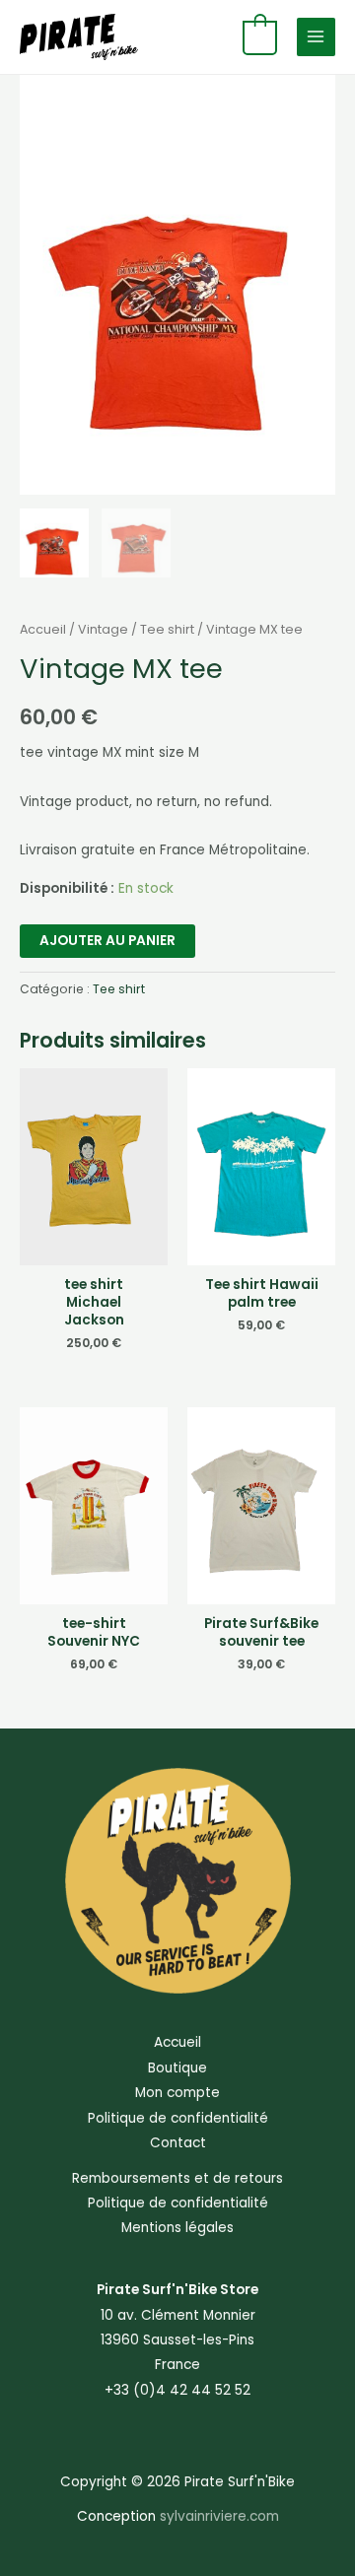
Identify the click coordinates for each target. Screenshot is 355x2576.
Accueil (43, 629)
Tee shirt (167, 629)
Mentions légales (177, 2228)
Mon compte (177, 2093)
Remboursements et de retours (177, 2178)
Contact (178, 2143)
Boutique (177, 2068)
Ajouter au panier (107, 941)
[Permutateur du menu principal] (316, 37)
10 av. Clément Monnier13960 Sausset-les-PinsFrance (178, 2340)
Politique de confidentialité (178, 2118)
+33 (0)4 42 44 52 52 (177, 2390)
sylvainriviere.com (219, 2516)
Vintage (103, 629)
